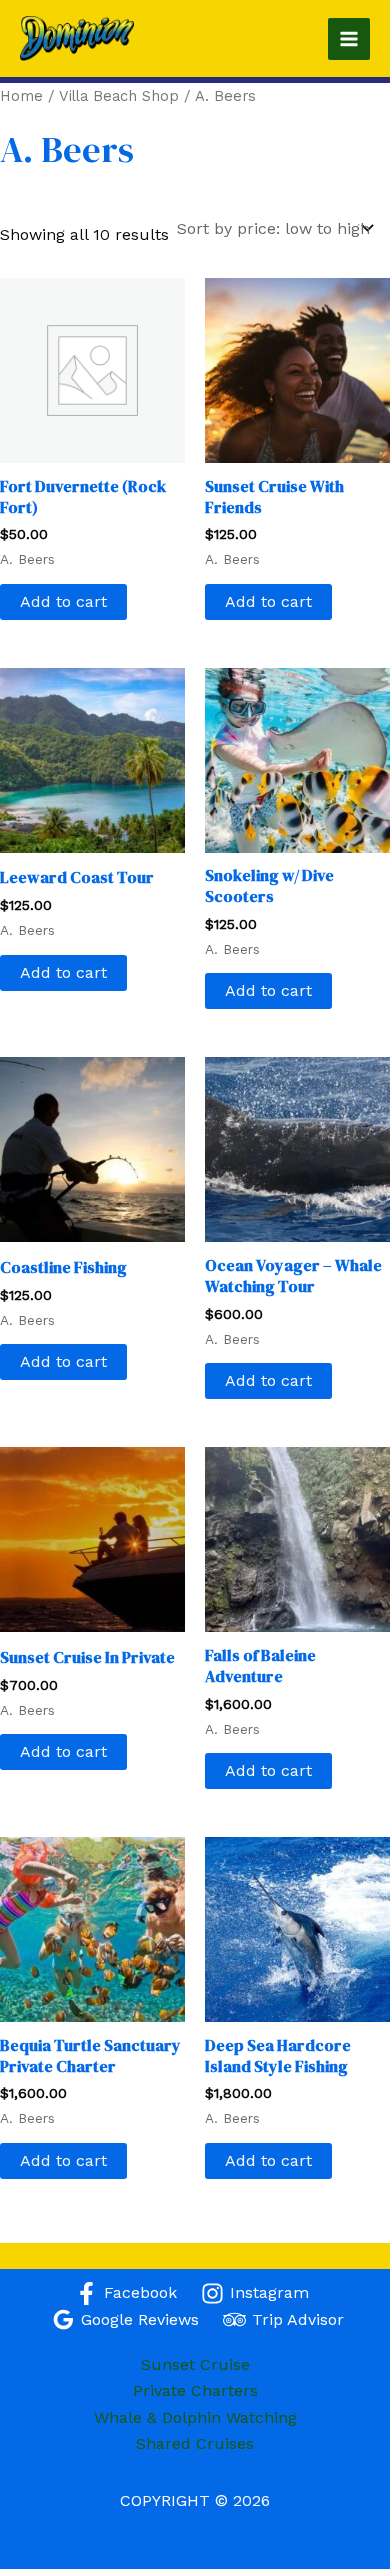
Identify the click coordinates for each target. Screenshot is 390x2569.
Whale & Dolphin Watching (195, 2417)
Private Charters (195, 2390)
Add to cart (63, 601)
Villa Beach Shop (119, 96)
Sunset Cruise (195, 2364)
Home (21, 96)
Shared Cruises (195, 2443)
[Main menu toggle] (349, 39)
